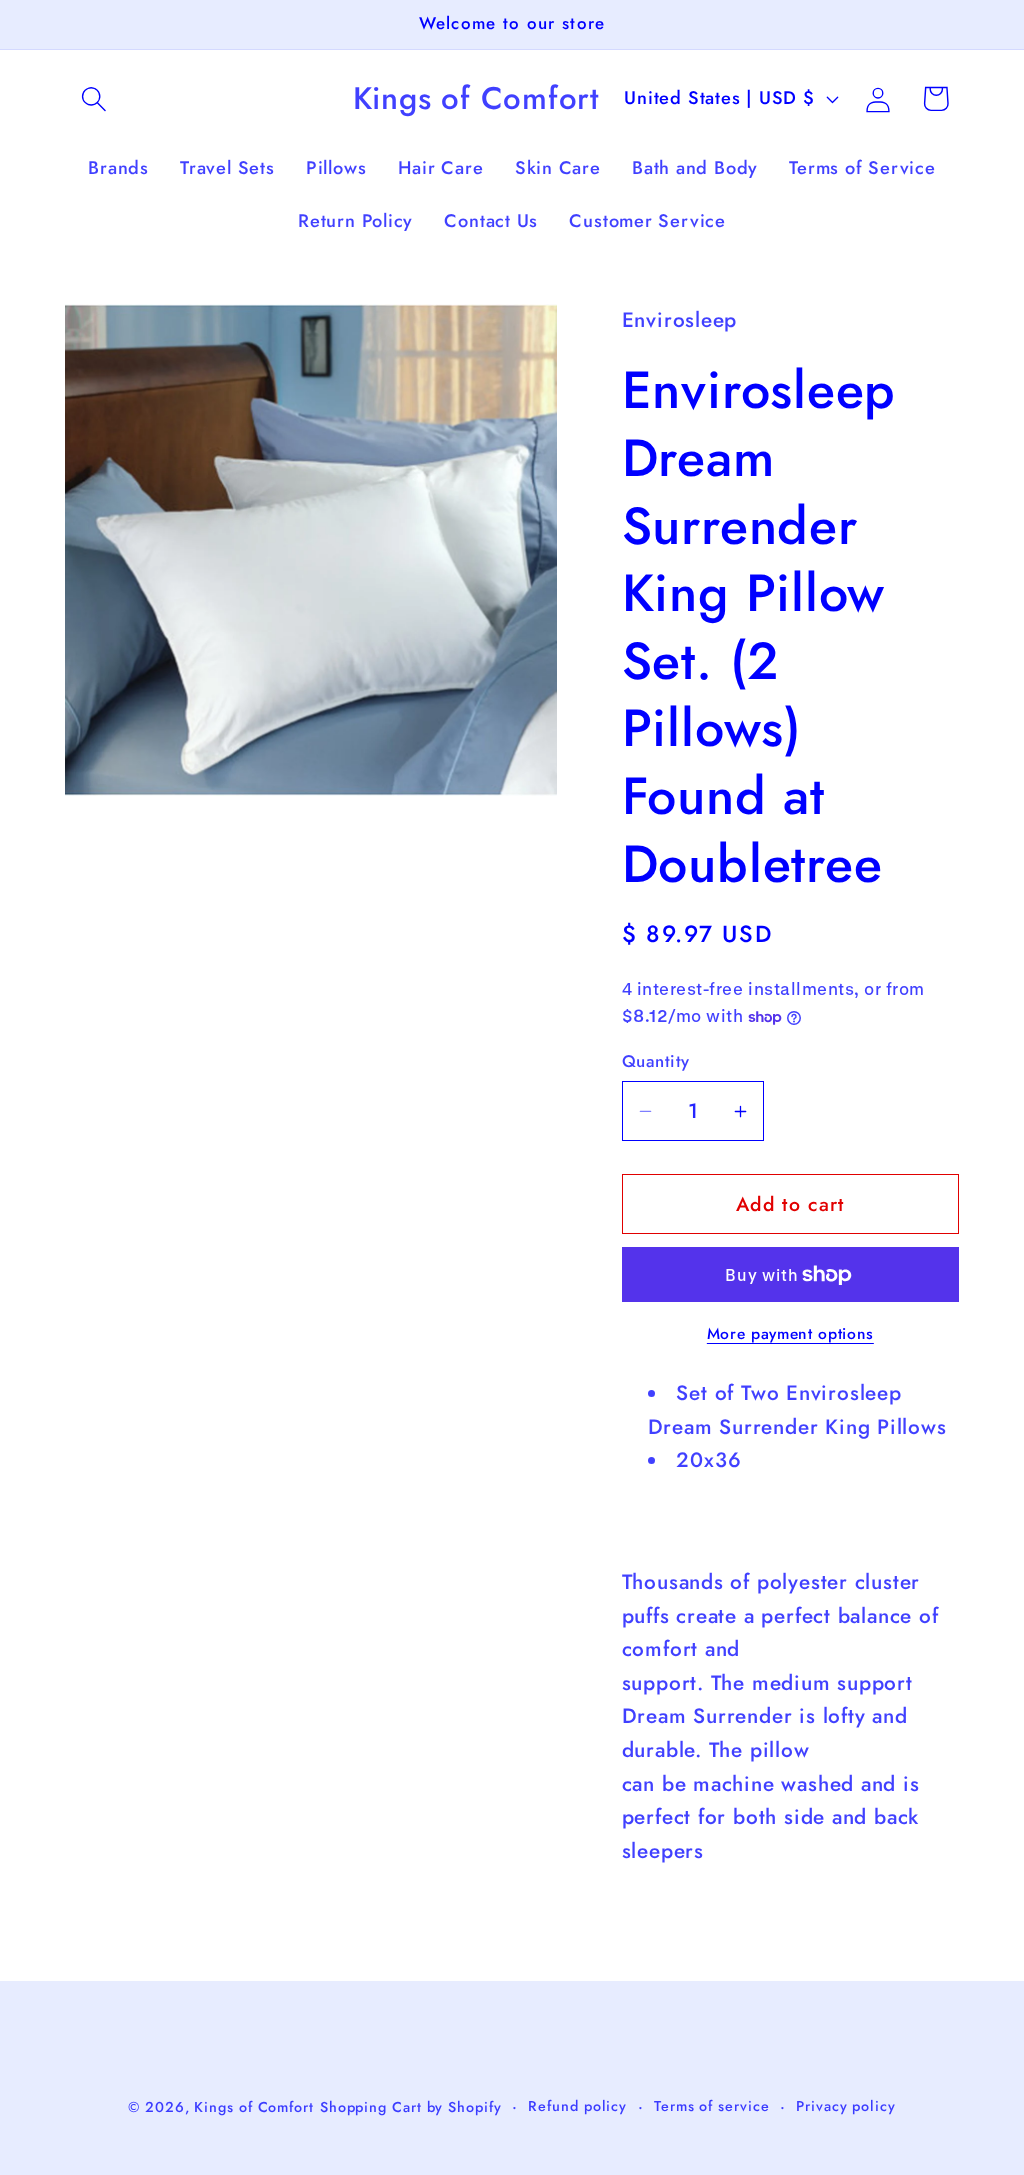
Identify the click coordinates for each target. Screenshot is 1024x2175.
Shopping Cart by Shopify (411, 2107)
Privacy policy (846, 2106)
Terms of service (712, 2106)
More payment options (790, 1334)
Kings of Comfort (254, 2107)
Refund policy (577, 2106)
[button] (93, 98)
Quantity (656, 1061)
